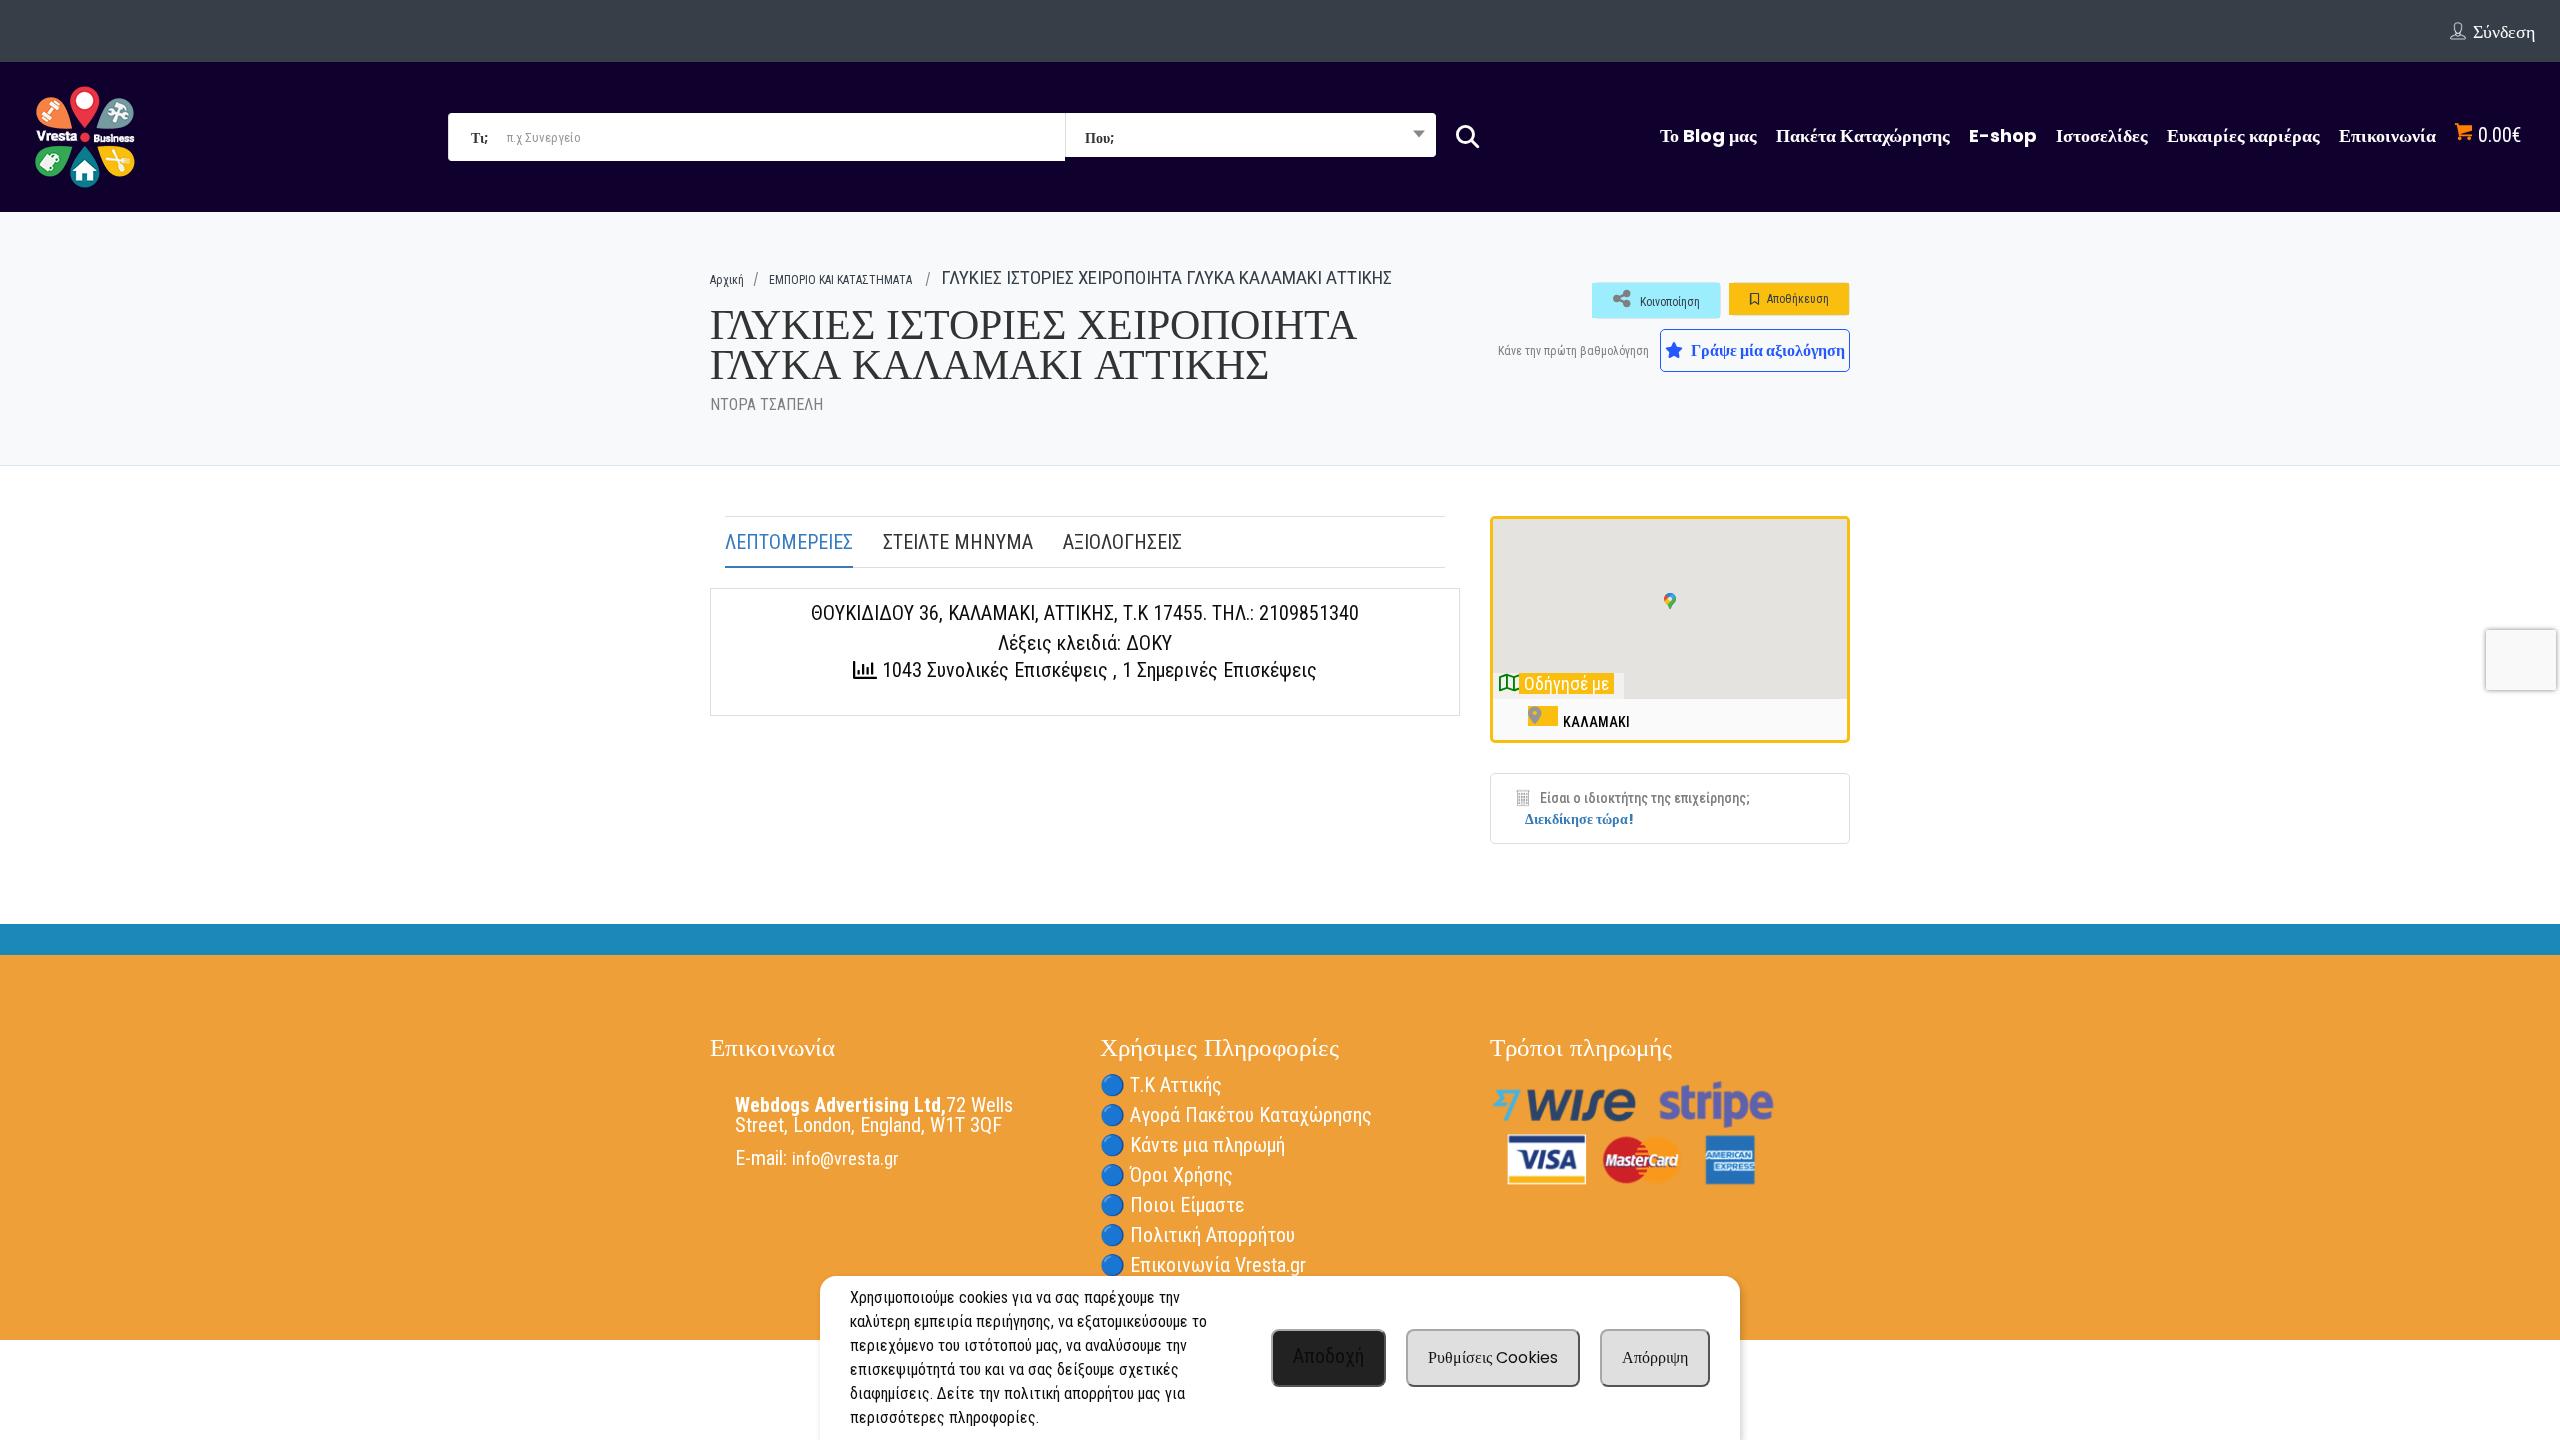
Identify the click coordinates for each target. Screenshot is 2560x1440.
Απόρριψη (1655, 1357)
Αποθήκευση (1796, 299)
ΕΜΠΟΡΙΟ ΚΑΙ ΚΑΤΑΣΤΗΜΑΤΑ (840, 280)
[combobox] (1250, 137)
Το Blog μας (1708, 135)
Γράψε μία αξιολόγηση (1766, 350)
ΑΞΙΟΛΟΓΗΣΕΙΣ (1122, 542)
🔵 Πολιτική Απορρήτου (1197, 1235)
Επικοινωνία (2387, 135)
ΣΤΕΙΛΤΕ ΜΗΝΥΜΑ (958, 542)
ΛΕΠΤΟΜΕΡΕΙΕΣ (789, 542)
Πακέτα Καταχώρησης (1863, 135)
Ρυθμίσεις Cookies (1493, 1357)
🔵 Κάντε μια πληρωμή (1192, 1145)
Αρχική (727, 280)
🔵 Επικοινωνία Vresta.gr (1203, 1265)
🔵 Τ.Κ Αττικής (1161, 1085)
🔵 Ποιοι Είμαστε (1172, 1205)
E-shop (2003, 135)
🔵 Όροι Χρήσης (1166, 1175)
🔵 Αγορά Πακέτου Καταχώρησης (1236, 1115)
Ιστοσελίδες (2102, 135)
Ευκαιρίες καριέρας (2243, 135)
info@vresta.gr (845, 1158)
